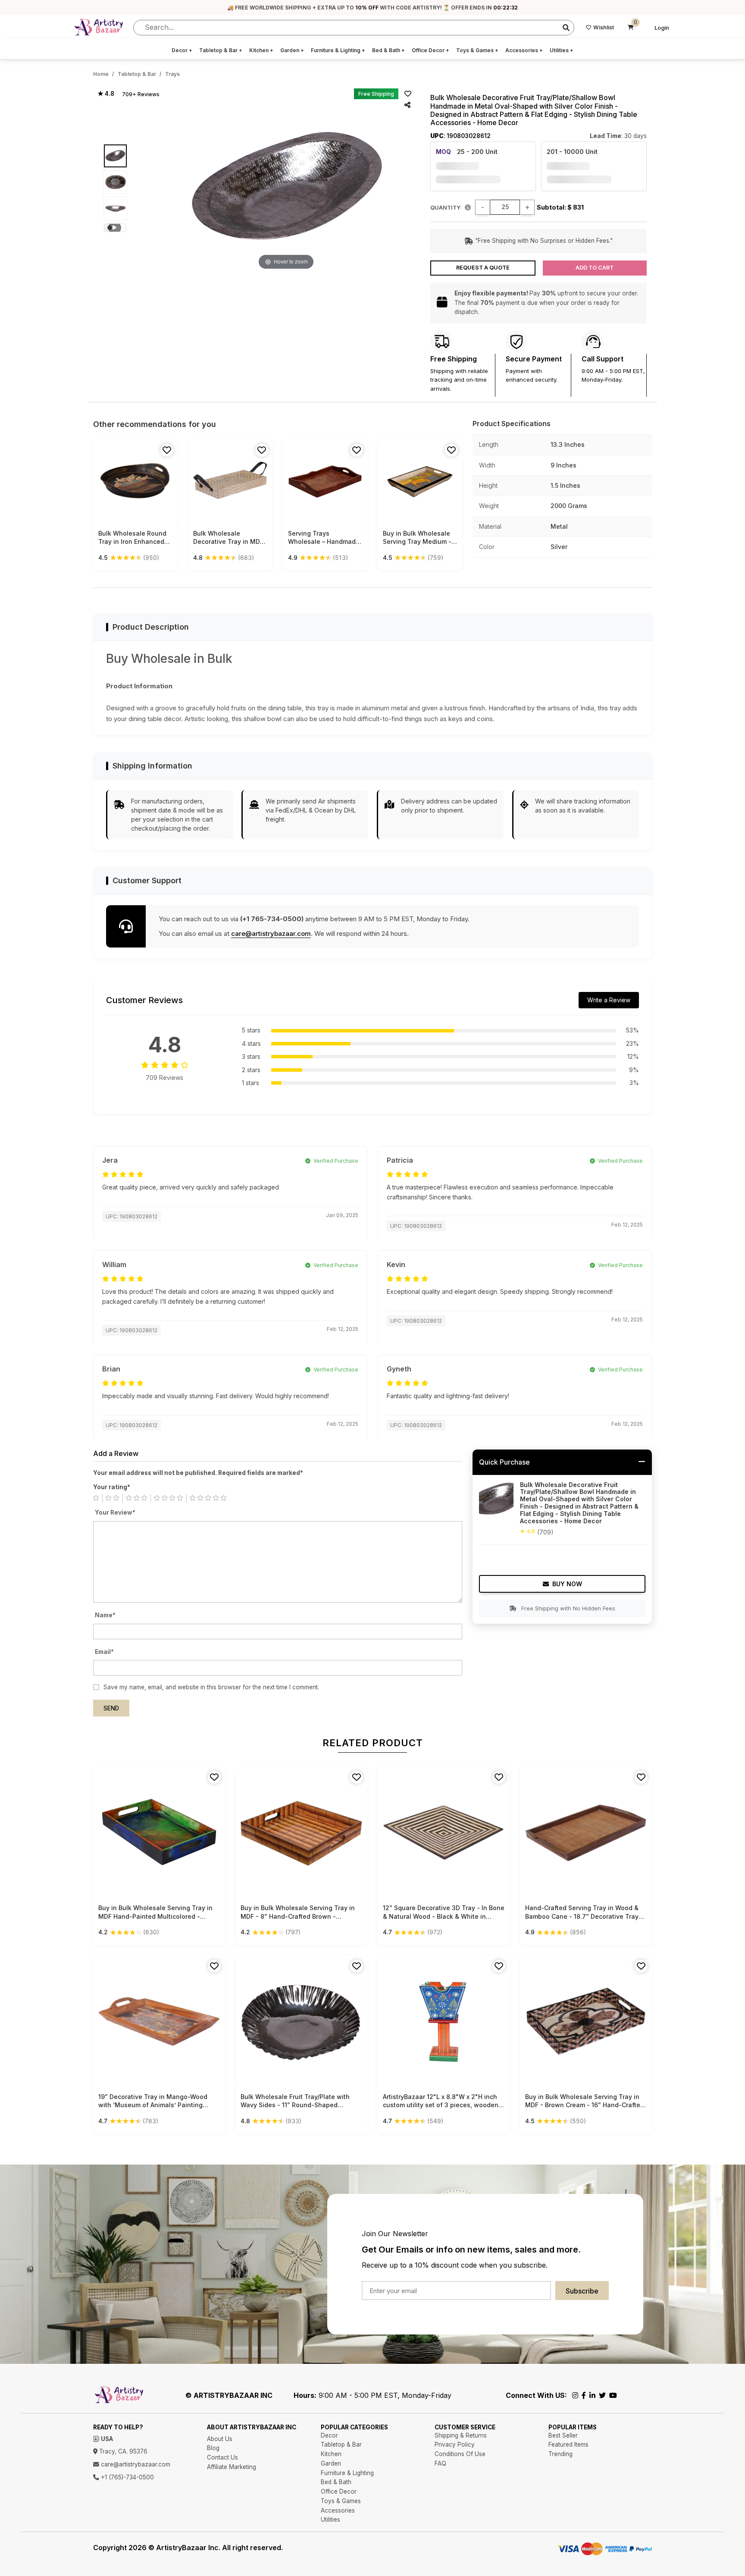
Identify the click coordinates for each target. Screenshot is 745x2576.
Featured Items (568, 2444)
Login (662, 28)
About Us (220, 2439)
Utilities (562, 50)
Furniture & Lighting (338, 50)
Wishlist (604, 27)
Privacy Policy (455, 2444)
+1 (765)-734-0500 (127, 2477)
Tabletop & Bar (221, 50)
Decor (182, 50)
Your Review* (115, 1512)
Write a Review (609, 1000)
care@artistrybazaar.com (271, 933)
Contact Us (222, 2457)
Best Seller (563, 2435)
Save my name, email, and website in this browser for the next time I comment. (211, 1687)
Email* (104, 1652)
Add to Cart (595, 268)
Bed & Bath (388, 50)
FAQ (440, 2463)
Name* (105, 1615)
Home (101, 74)
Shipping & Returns (461, 2435)
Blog (213, 2448)
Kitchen (261, 50)
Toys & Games (477, 50)
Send (111, 1708)
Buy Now (567, 1584)
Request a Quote (483, 268)
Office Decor (430, 50)
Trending (560, 2454)
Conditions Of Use (460, 2454)
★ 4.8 (106, 94)
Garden (292, 50)
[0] (631, 28)
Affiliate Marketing (232, 2467)
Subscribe (582, 2291)
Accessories (524, 50)
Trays (172, 74)
